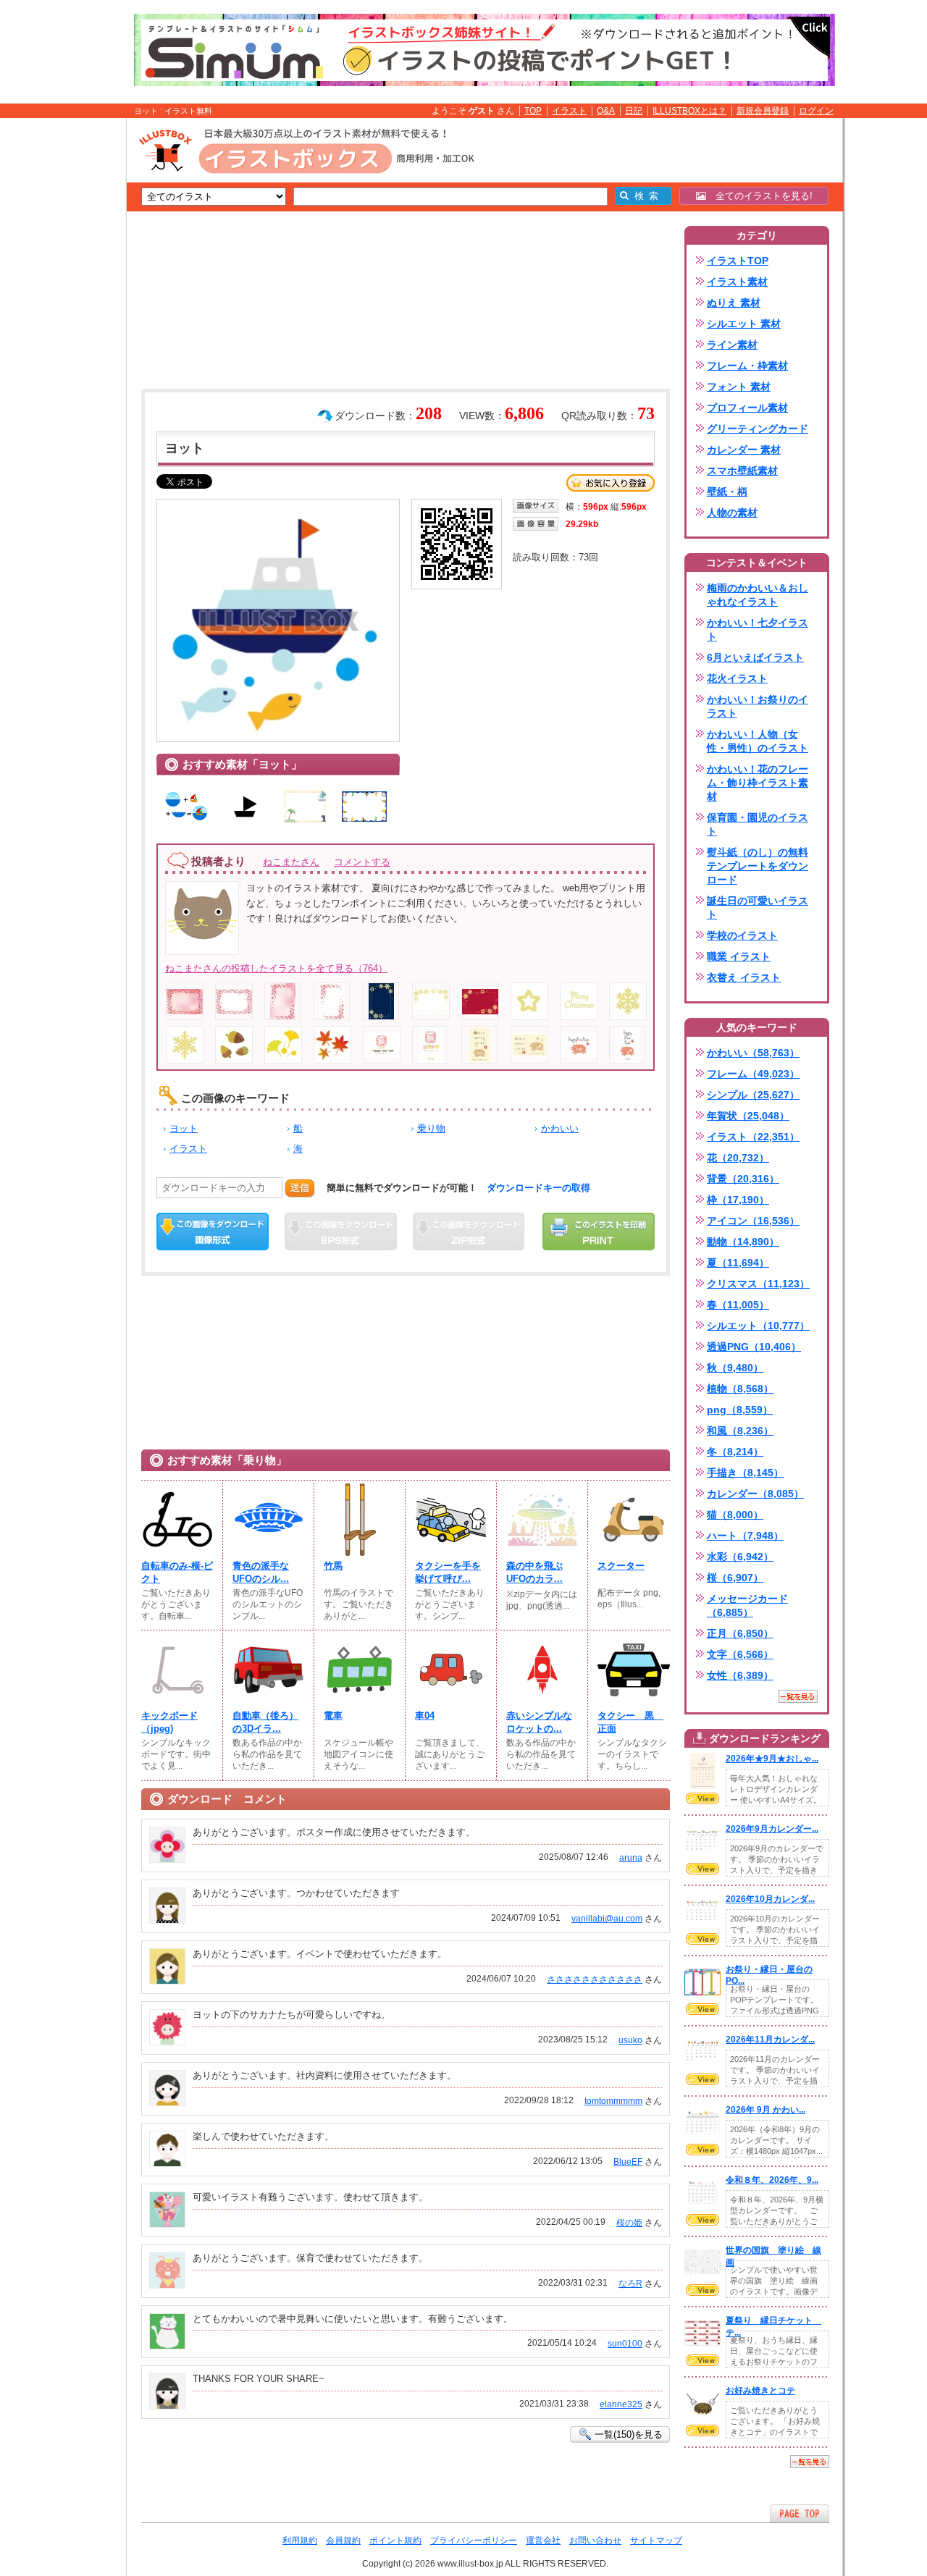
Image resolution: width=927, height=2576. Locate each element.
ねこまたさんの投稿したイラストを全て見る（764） (276, 968)
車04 (425, 1716)
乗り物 (431, 1128)
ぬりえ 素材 (734, 303)
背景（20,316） (743, 1179)
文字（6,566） (740, 1654)
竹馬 (333, 1566)
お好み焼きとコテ (760, 2391)
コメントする (362, 862)
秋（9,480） (735, 1368)
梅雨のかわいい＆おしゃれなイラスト (758, 595)
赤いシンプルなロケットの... (539, 1722)
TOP (533, 111)
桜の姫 (629, 2223)
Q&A (606, 111)
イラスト (569, 111)
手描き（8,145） (745, 1473)
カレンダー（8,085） (755, 1494)
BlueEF (628, 2162)
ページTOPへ (800, 2513)
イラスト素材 (737, 282)
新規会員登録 (763, 111)
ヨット (184, 1128)
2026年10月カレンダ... (770, 1899)
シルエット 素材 (744, 324)
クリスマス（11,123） (758, 1284)
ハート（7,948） (745, 1536)
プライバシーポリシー (474, 2541)
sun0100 (625, 2344)
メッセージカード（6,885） (747, 1605)
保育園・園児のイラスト (758, 824)
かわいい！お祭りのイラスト (758, 706)
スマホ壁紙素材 (742, 471)
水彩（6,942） (740, 1557)
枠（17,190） (738, 1200)
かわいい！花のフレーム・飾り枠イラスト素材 (758, 783)
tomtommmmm (613, 2101)
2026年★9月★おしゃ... (772, 1759)
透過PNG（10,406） (754, 1347)
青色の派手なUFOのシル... (261, 1572)
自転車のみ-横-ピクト (177, 1572)
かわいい (560, 1128)
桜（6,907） (735, 1578)
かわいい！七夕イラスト (758, 630)
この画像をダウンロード (213, 1232)
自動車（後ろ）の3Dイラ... (265, 1722)
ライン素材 (732, 345)
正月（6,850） (740, 1633)
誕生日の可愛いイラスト (758, 908)
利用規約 (300, 2541)
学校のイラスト (742, 935)
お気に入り (611, 483)
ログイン (816, 111)
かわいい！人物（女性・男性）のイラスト (758, 741)
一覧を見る (798, 1696)
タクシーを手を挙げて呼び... (448, 1572)
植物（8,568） (740, 1389)
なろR (630, 2284)
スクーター (621, 1566)
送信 (300, 1188)
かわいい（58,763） (753, 1053)
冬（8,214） (735, 1452)
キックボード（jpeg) (169, 1722)
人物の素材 (732, 513)
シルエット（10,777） (758, 1326)
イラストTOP (738, 261)
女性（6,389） (740, 1675)
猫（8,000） (735, 1515)
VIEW (702, 1798)
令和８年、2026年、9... (772, 2180)
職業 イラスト (739, 956)
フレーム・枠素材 (747, 366)
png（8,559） (740, 1410)
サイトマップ (656, 2541)
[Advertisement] (58, 342)
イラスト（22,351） (753, 1137)
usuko (630, 2040)
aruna (631, 1858)
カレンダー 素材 (744, 450)
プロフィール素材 (747, 408)
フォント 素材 (739, 387)
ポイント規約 (395, 2541)
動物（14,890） (743, 1242)
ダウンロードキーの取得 (538, 1188)
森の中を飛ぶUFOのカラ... (534, 1572)
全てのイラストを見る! (759, 196)
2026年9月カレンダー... (772, 1829)
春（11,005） (738, 1305)
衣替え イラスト (744, 977)
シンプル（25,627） (753, 1095)
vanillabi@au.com (607, 1919)
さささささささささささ (595, 1979)
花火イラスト (737, 678)
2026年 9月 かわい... (765, 2110)
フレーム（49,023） (753, 1074)
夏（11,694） (738, 1263)
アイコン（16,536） (753, 1221)
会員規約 (343, 2541)
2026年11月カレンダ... (770, 2040)
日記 (634, 111)
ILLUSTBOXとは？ (689, 111)
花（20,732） (738, 1158)
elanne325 (621, 2404)
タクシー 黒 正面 (630, 1722)
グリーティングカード (758, 429)
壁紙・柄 (727, 492)
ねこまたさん (291, 862)
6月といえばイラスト (755, 657)
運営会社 (543, 2541)
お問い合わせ (595, 2541)
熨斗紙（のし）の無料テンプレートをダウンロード (758, 866)
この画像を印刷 (599, 1232)
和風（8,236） (740, 1431)
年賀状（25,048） (748, 1116)
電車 (333, 1716)
